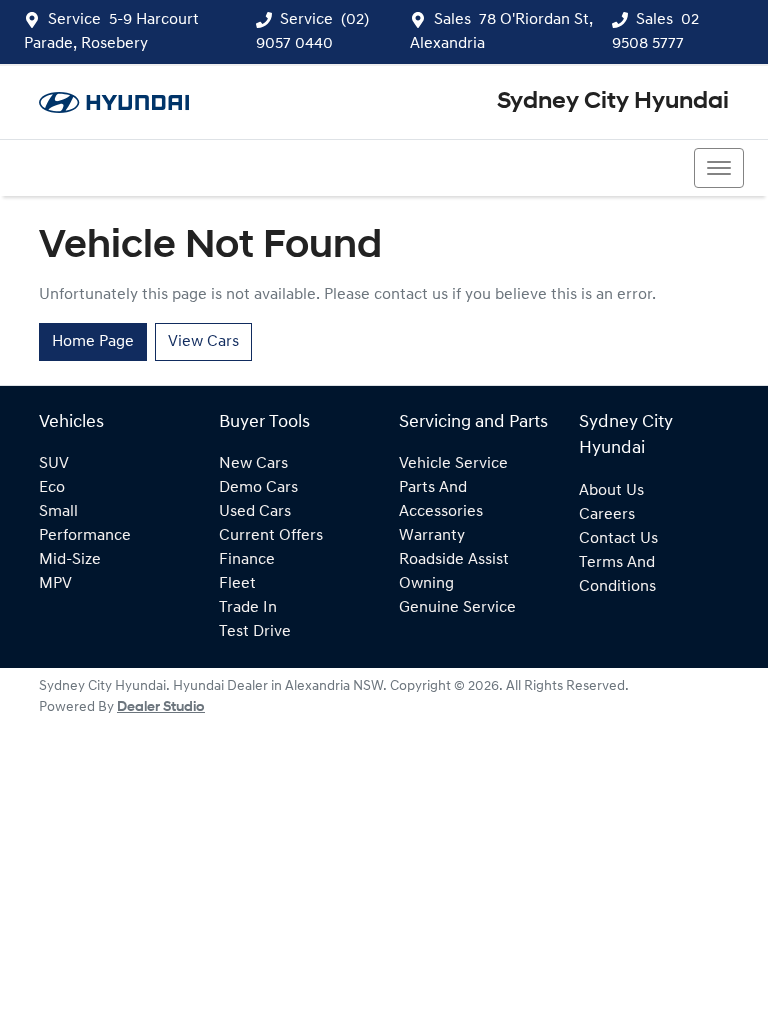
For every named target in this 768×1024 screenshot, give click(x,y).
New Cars (253, 464)
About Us (611, 491)
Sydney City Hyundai (613, 102)
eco (52, 488)
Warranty (432, 536)
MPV (55, 584)
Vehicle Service (453, 464)
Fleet (237, 584)
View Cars (203, 342)
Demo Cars (258, 488)
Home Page (93, 342)
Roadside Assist (454, 560)
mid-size (70, 560)
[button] (719, 168)
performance (85, 536)
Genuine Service (457, 608)
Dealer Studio (161, 707)
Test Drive (255, 632)
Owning (426, 584)
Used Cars (255, 512)
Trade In (248, 608)
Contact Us (618, 539)
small (58, 512)
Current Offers (271, 536)
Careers (607, 515)
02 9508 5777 (95, 168)
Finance (247, 560)
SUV (54, 464)
